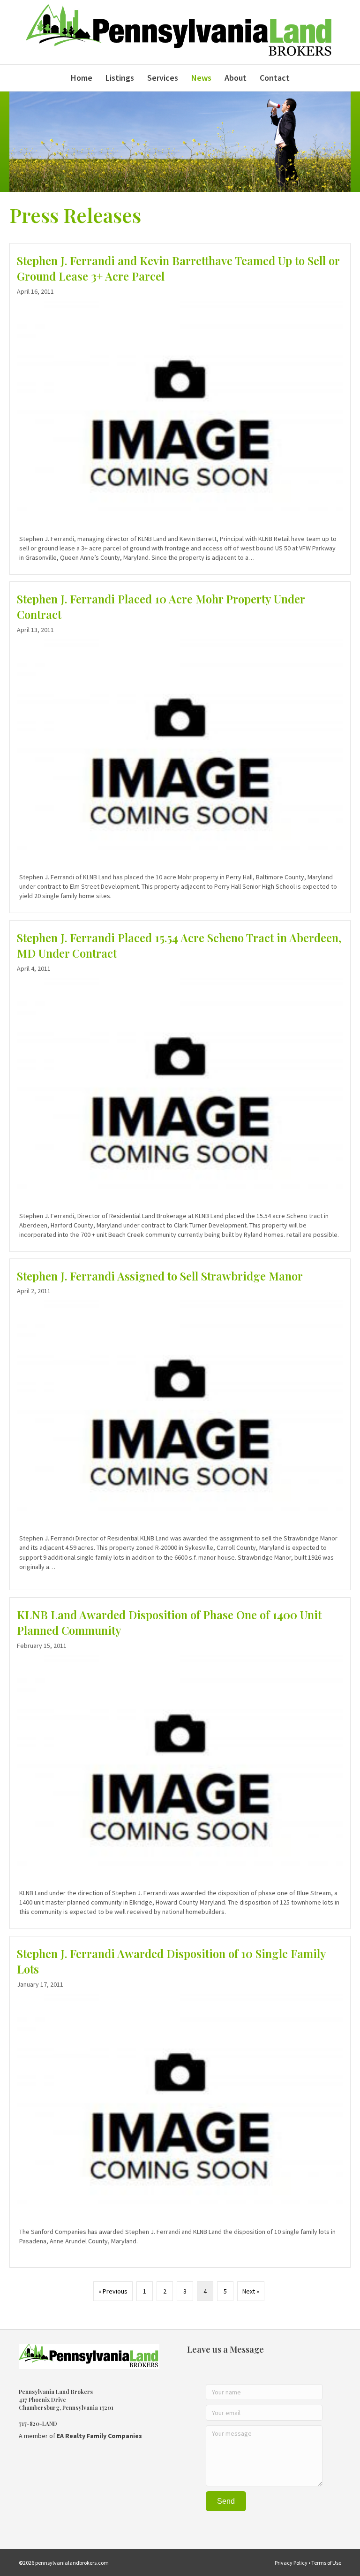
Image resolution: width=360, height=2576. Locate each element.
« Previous (113, 2291)
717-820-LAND (38, 2424)
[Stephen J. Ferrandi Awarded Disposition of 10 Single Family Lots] (180, 2102)
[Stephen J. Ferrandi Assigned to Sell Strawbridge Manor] (180, 1424)
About (236, 78)
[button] (226, 2501)
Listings (120, 78)
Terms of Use (326, 2563)
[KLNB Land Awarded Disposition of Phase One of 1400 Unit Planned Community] (180, 1763)
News (201, 78)
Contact (275, 78)
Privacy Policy (291, 2563)
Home (82, 78)
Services (163, 78)
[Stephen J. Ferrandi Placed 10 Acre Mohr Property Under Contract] (180, 747)
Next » (251, 2291)
